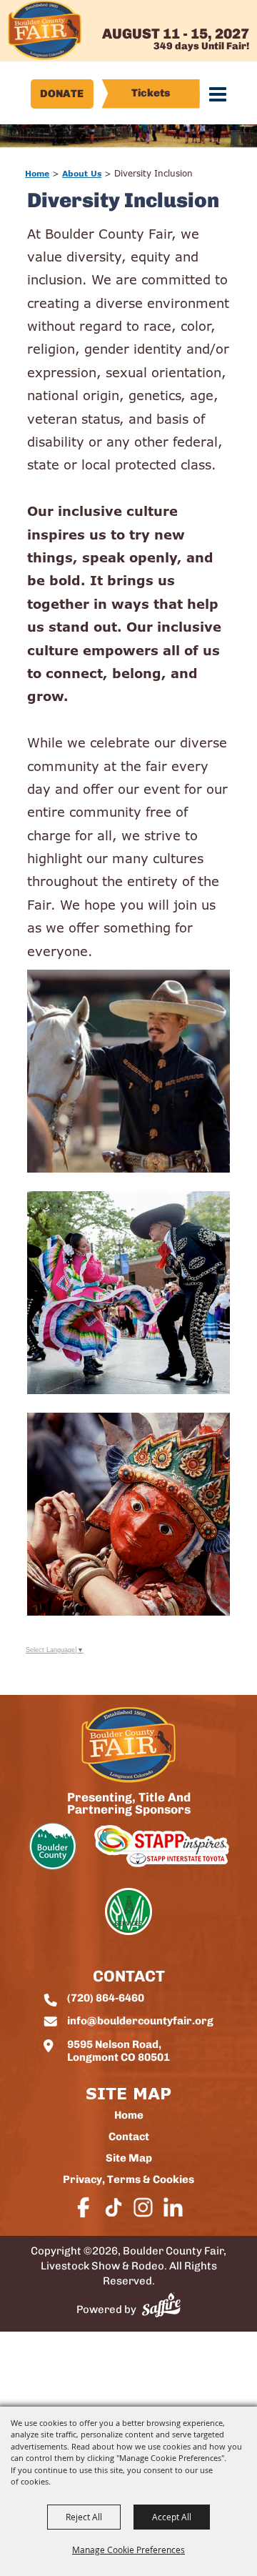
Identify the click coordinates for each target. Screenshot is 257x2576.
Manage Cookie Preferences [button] (128, 2550)
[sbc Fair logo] (128, 1745)
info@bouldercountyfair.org (140, 2022)
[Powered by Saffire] (161, 2305)
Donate (62, 95)
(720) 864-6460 (106, 1999)
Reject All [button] (84, 2517)
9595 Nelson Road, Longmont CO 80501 (119, 2052)
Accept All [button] (172, 2517)
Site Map (129, 2159)
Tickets (151, 94)
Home (37, 173)
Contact (129, 2138)
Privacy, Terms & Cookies (128, 2180)
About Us (82, 173)
